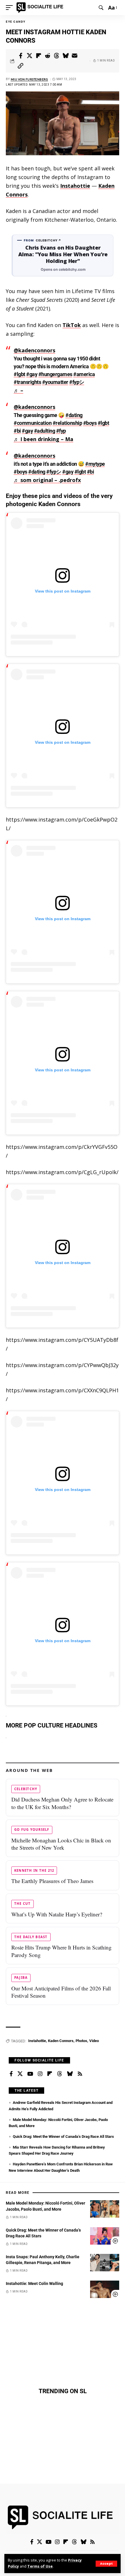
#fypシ (77, 382)
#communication (33, 423)
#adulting (45, 431)
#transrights (27, 382)
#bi (17, 431)
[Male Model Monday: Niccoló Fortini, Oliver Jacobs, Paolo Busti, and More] (105, 2209)
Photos (81, 2041)
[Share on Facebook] (21, 56)
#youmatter (55, 382)
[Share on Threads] (57, 56)
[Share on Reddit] (48, 56)
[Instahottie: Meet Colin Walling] (105, 2289)
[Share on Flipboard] (39, 56)
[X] (20, 2074)
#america (84, 374)
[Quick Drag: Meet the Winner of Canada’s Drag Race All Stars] (105, 2236)
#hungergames (55, 374)
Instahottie (75, 186)
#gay (32, 374)
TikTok (72, 325)
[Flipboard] (50, 2074)
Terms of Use (40, 2566)
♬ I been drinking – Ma (43, 439)
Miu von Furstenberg (30, 79)
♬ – (18, 390)
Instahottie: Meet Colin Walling (34, 2283)
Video (94, 2041)
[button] (106, 2564)
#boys (90, 423)
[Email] (75, 56)
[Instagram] (40, 2074)
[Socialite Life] (41, 8)
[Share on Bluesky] (66, 56)
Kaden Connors (61, 2041)
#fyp (61, 431)
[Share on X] (30, 56)
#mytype (95, 464)
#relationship (67, 423)
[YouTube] (30, 2074)
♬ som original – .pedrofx (47, 480)
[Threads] (60, 2074)
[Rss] (80, 2074)
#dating (74, 415)
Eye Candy (16, 22)
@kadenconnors (34, 350)
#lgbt (19, 374)
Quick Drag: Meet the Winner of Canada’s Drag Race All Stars (63, 2137)
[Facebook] (11, 2074)
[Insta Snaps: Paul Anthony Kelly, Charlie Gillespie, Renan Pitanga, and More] (105, 2263)
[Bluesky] (70, 2074)
